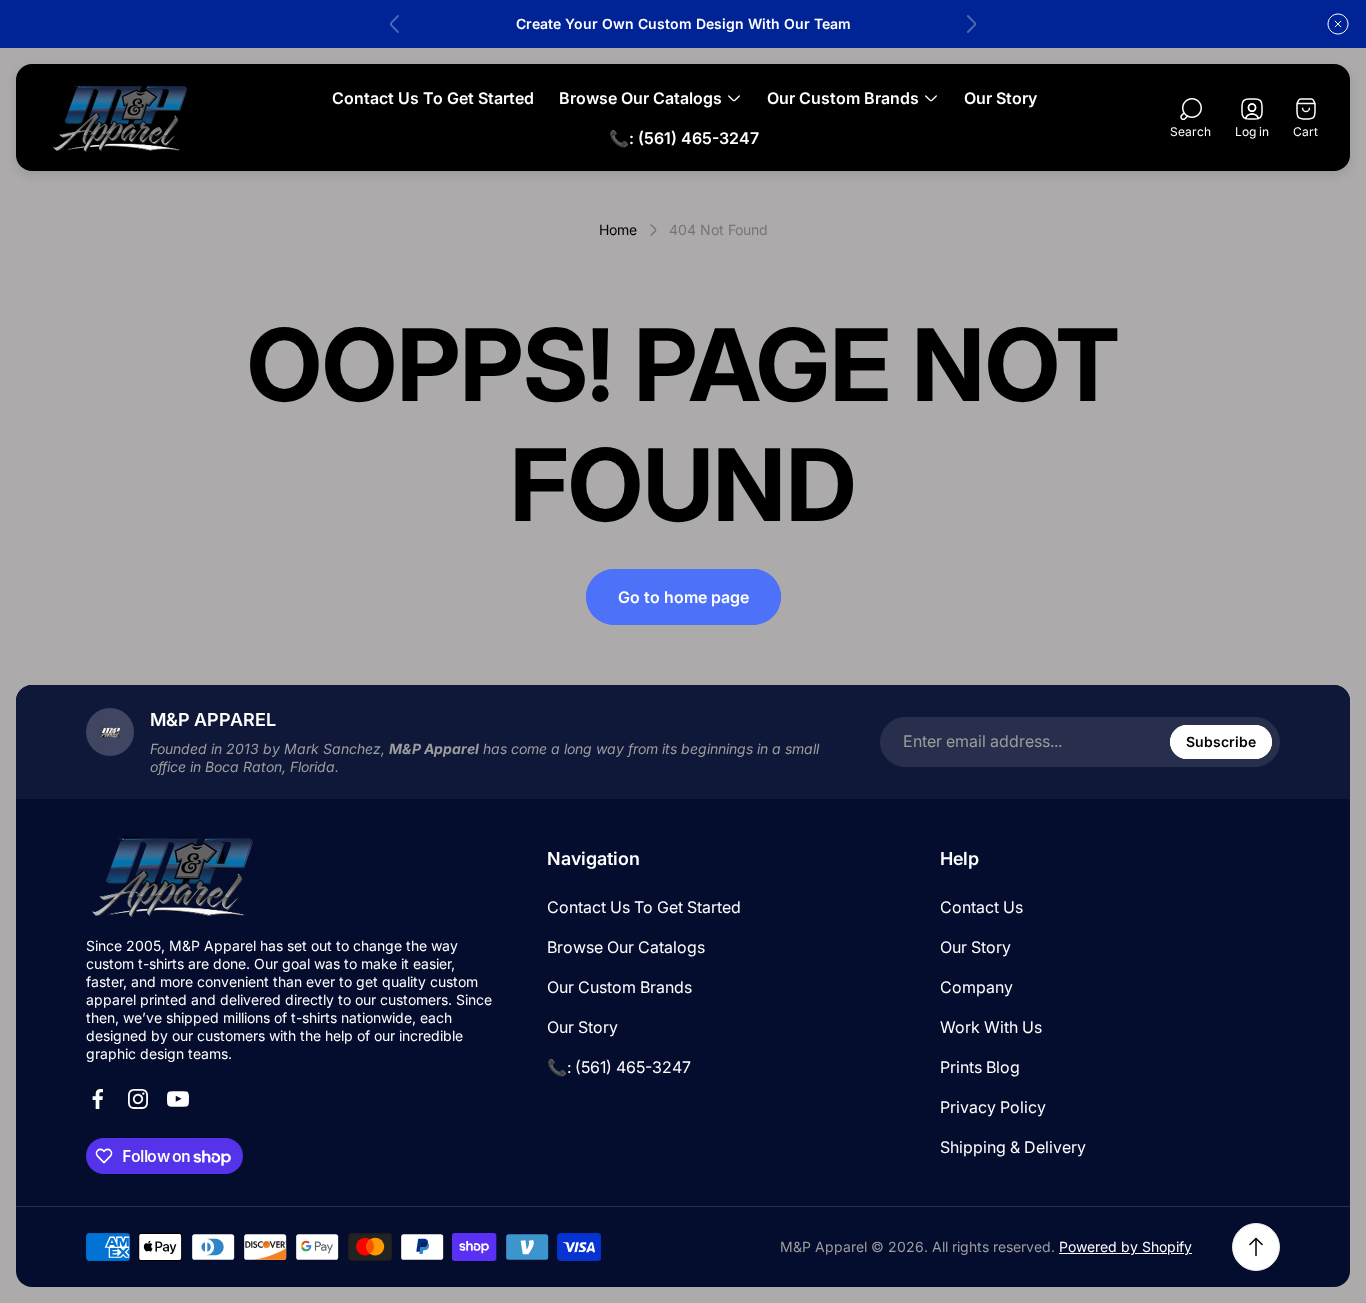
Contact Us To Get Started (644, 907)
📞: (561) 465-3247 (619, 1067)
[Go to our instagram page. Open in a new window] (138, 1099)
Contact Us (981, 907)
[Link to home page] (176, 876)
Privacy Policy (993, 1107)
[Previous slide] (395, 24)
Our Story (582, 1027)
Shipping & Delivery (1013, 1147)
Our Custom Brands (619, 987)
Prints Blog (980, 1067)
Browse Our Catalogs (626, 947)
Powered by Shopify (1125, 1246)
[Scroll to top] (1256, 1247)
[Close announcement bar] (1338, 24)
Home (618, 229)
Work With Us (991, 1027)
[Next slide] (971, 24)
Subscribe (1221, 741)
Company (976, 987)
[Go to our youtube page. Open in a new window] (178, 1099)
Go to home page (683, 597)
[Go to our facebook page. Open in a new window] (98, 1099)
